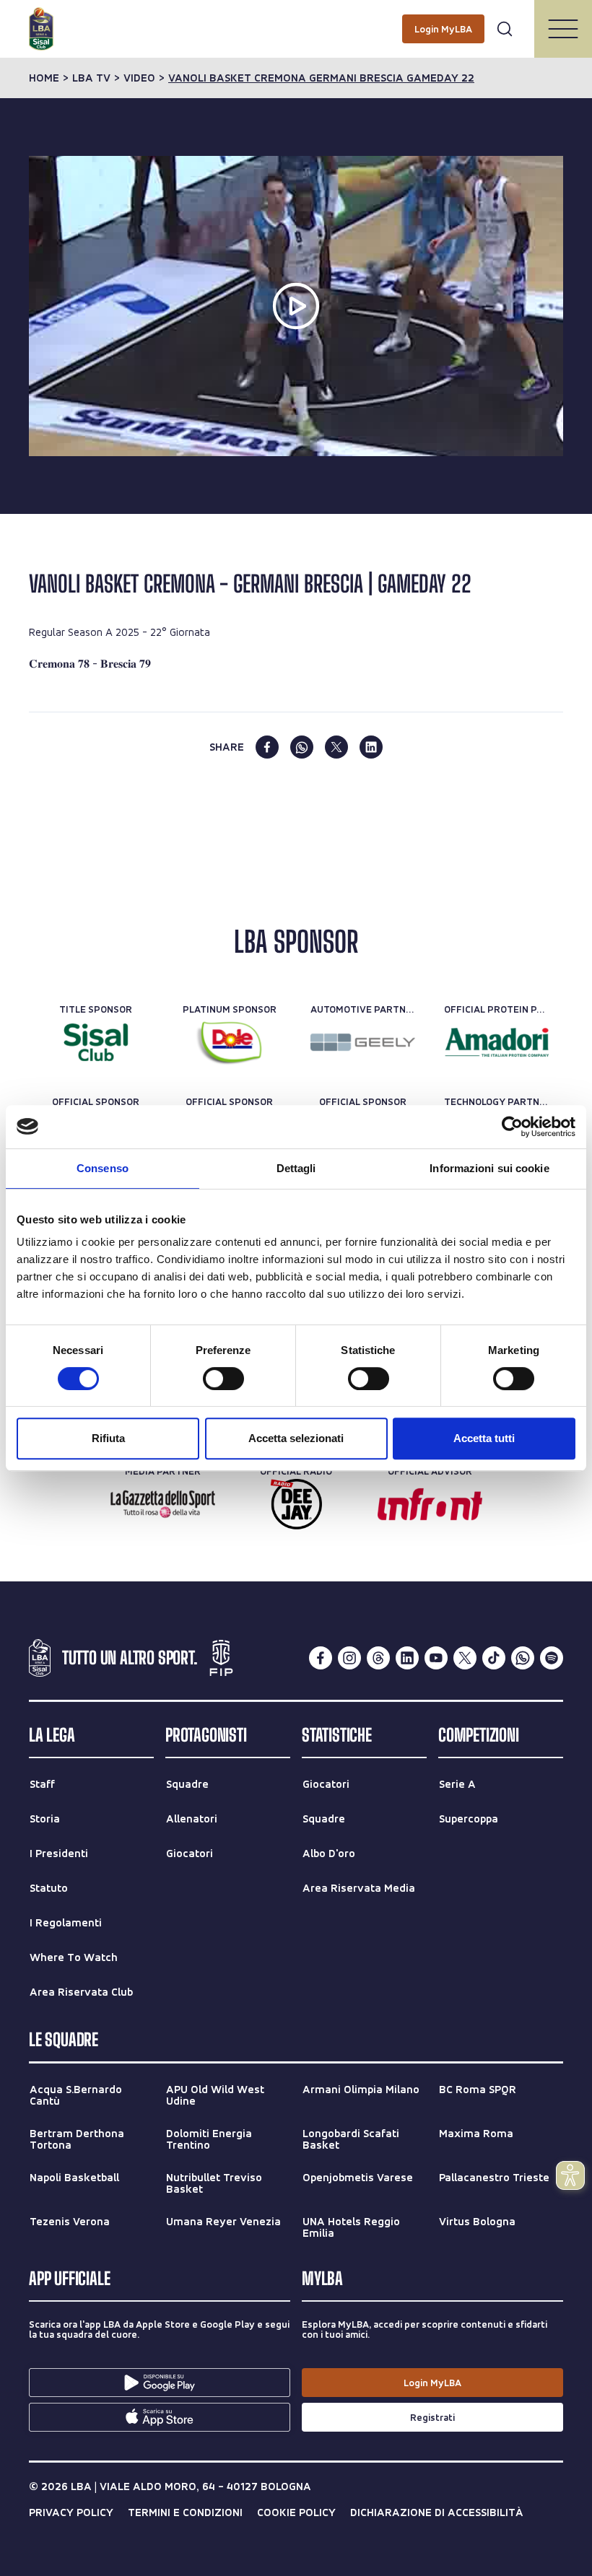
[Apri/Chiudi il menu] (563, 29)
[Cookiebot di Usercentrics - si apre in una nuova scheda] (512, 1127)
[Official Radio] (296, 1504)
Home (44, 78)
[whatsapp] (302, 747)
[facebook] (267, 747)
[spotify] (552, 1658)
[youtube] (436, 1658)
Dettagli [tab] (296, 1168)
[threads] (378, 1658)
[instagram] (349, 1658)
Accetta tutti (484, 1438)
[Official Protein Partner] (496, 1042)
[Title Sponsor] (96, 1042)
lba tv (91, 78)
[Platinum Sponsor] (229, 1042)
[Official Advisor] (430, 1504)
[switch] (223, 1379)
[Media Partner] (163, 1504)
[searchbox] (296, 18)
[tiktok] (494, 1658)
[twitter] (336, 747)
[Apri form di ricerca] (505, 29)
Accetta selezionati (296, 1438)
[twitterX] (465, 1658)
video (139, 78)
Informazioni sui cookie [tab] (489, 1168)
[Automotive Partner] (363, 1042)
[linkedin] (371, 747)
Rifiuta (108, 1438)
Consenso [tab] (103, 1168)
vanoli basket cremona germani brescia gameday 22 (321, 78)
